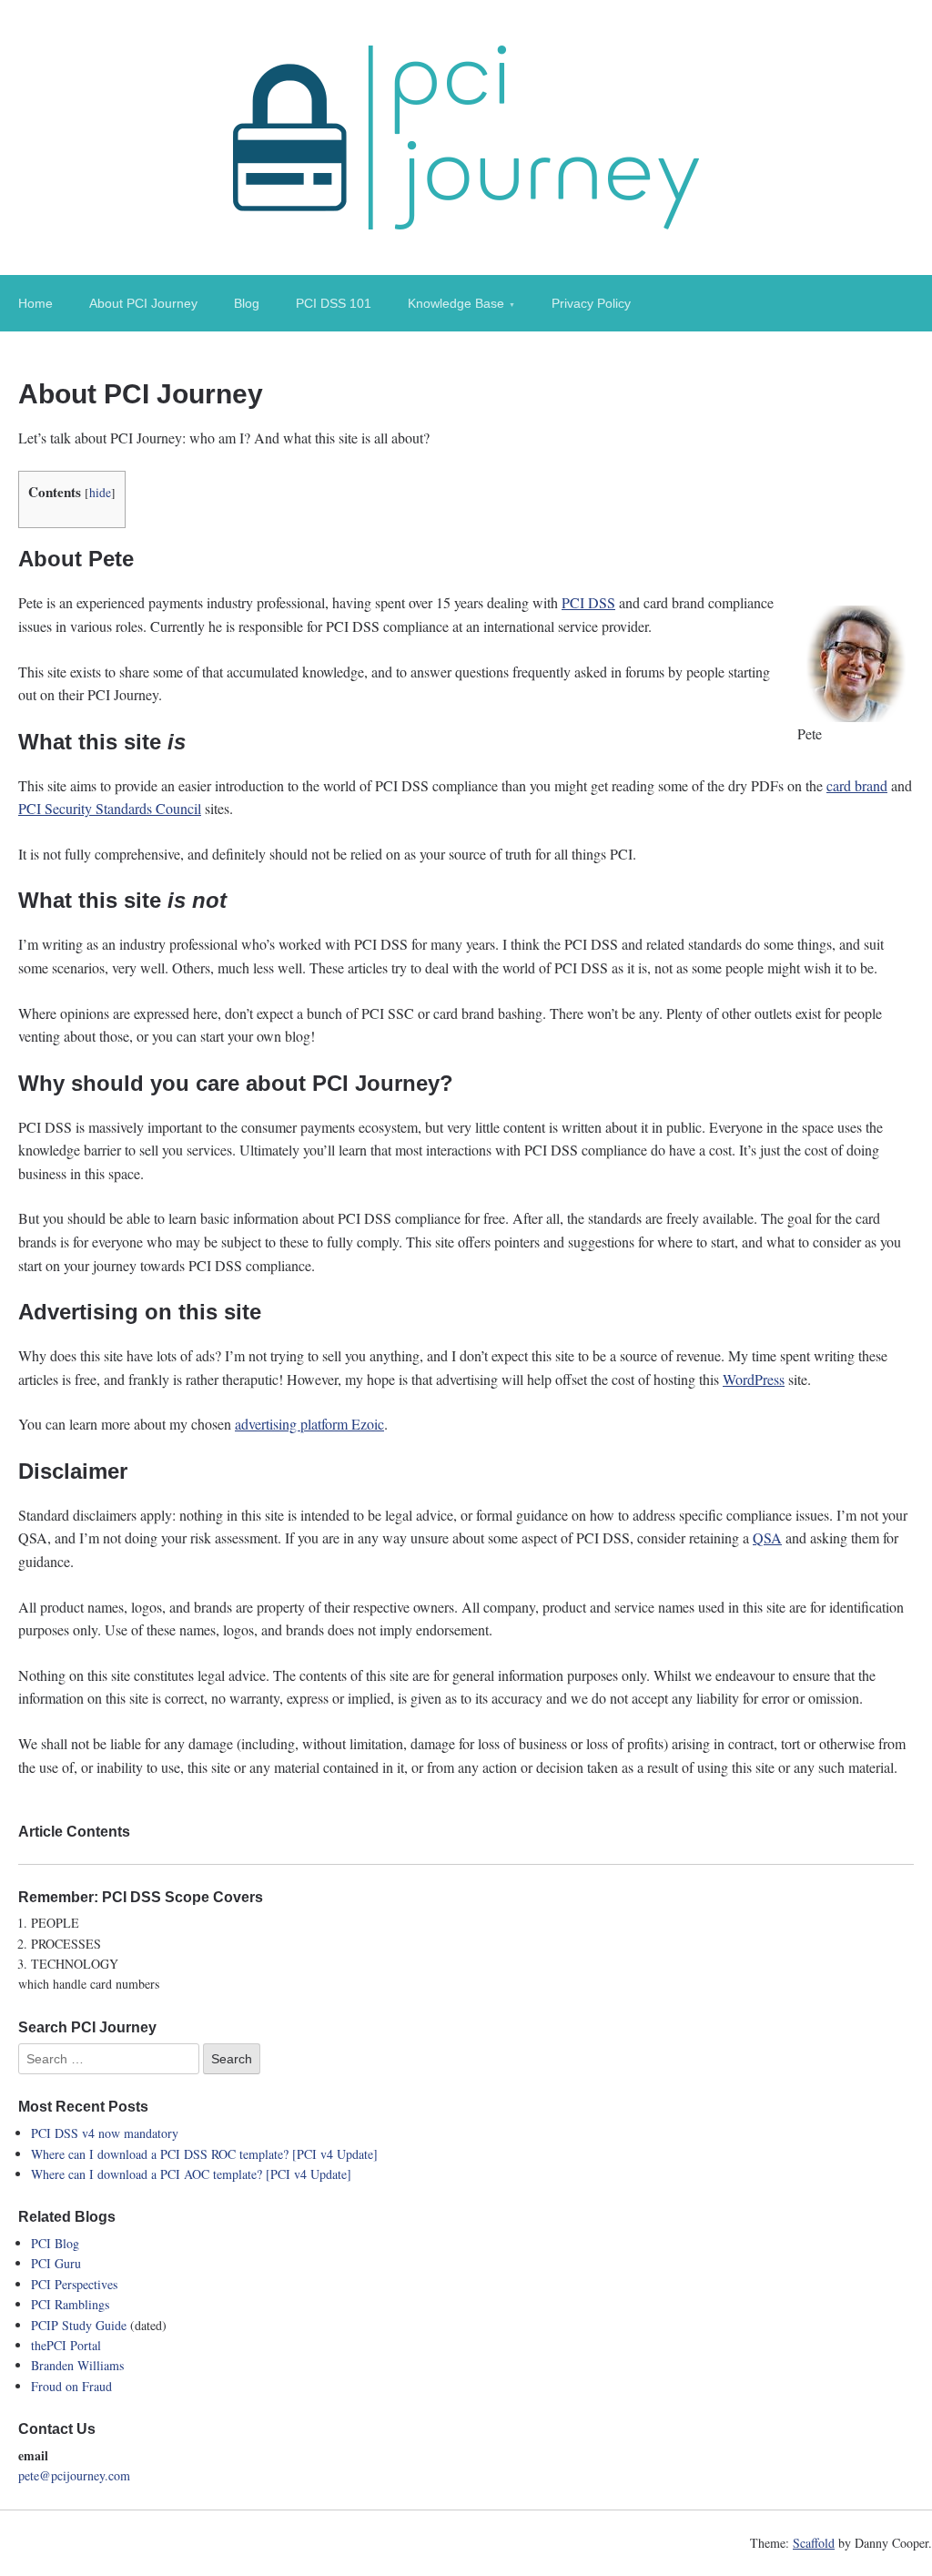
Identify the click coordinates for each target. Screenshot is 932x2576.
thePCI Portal (66, 2345)
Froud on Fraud (71, 2386)
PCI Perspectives (74, 2284)
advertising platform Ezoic (309, 1424)
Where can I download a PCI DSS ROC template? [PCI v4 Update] (204, 2154)
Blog (247, 303)
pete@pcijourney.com (74, 2475)
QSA (767, 1537)
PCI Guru (56, 2263)
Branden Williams (77, 2365)
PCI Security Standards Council (110, 808)
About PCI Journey (143, 303)
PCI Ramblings (70, 2304)
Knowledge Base (456, 303)
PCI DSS (588, 602)
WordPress (754, 1379)
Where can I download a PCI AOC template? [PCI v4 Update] (191, 2174)
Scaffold (814, 2543)
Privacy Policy (591, 303)
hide (100, 493)
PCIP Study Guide (79, 2325)
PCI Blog (55, 2243)
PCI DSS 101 (334, 303)
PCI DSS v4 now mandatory (105, 2133)
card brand (857, 785)
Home (35, 303)
